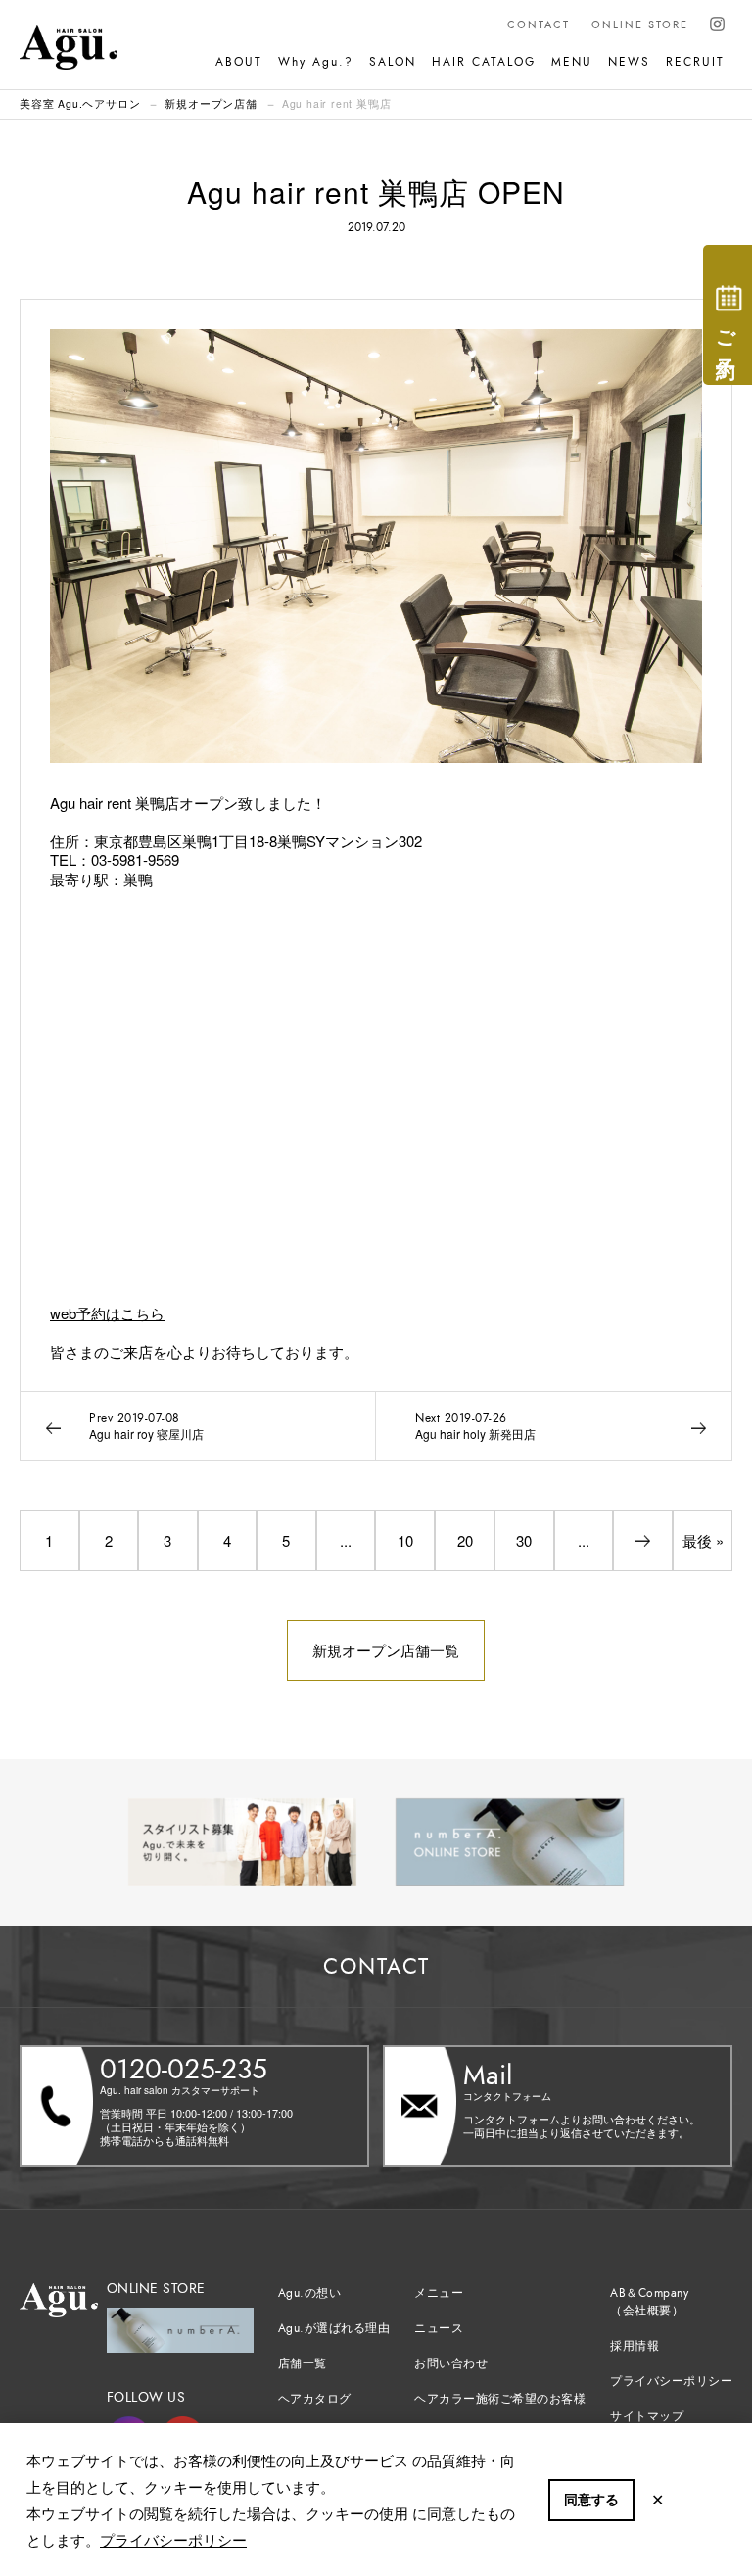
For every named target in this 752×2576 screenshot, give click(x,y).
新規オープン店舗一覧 (386, 1650)
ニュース (439, 2328)
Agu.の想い (310, 2293)
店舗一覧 (303, 2363)
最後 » (703, 1540)
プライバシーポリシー (173, 2539)
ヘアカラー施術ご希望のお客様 (500, 2399)
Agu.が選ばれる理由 (334, 2328)
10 (405, 1540)
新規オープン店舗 (211, 103)
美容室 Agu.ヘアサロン (80, 103)
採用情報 (634, 2346)
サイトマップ (647, 2416)
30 (524, 1540)
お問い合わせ (451, 2363)
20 (465, 1540)
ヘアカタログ (315, 2399)
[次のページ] (643, 1541)
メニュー (439, 2293)
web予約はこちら (107, 1313)
